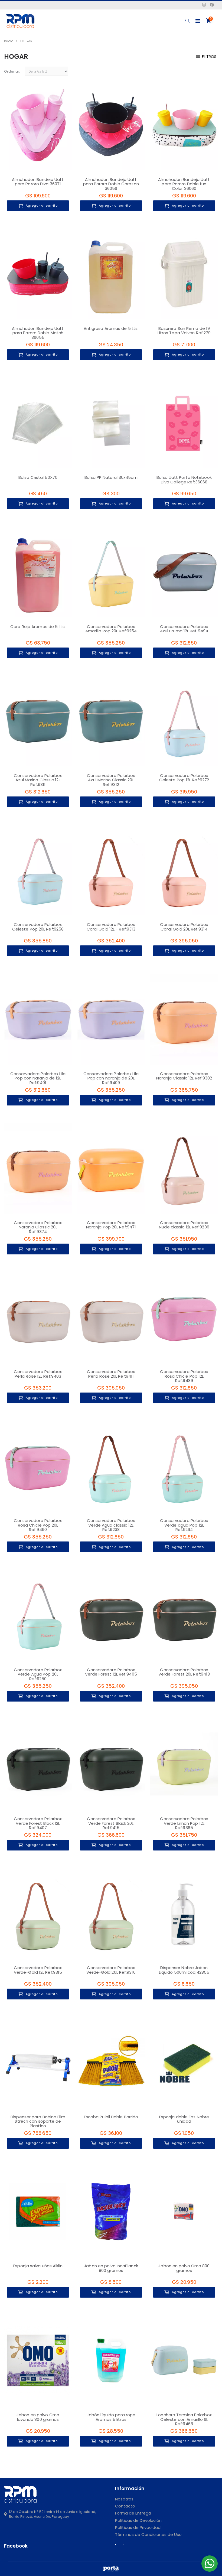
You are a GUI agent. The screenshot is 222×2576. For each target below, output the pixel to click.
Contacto (125, 2506)
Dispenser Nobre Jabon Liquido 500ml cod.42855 (184, 1970)
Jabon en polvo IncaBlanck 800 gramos (111, 2268)
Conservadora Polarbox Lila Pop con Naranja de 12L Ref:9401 (38, 1078)
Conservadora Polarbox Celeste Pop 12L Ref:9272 (184, 778)
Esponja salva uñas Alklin (38, 2266)
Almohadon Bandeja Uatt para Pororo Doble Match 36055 (38, 333)
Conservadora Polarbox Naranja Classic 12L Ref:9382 (184, 1076)
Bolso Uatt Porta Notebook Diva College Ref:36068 (184, 480)
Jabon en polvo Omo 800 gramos (184, 2268)
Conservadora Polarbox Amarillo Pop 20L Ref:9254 (111, 629)
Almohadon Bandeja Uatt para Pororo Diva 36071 (38, 182)
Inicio (9, 41)
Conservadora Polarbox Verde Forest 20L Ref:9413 (184, 1672)
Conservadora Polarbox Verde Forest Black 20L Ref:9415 (111, 1823)
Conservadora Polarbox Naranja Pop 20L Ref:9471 (111, 1225)
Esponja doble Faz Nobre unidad (184, 2119)
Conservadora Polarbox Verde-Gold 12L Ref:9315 (38, 1970)
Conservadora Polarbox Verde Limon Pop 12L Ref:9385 (184, 1823)
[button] (187, 21)
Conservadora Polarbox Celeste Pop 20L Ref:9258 (38, 927)
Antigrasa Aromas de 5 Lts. (111, 328)
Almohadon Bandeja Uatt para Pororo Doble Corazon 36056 (111, 184)
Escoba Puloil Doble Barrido (111, 2117)
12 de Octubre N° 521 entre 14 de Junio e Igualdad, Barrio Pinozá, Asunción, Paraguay (53, 2514)
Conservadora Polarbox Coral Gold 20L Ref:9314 (184, 927)
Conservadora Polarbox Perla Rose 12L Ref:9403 (38, 1374)
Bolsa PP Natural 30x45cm (111, 477)
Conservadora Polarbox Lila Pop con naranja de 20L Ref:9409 (111, 1078)
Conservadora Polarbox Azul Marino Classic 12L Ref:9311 (38, 780)
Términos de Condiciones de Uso (148, 2534)
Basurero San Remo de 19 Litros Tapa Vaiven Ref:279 (184, 331)
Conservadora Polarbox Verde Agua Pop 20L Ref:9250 (38, 1674)
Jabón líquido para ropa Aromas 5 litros (111, 2417)
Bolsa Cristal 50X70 (38, 477)
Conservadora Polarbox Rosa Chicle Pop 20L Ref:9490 (38, 1525)
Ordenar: (12, 71)
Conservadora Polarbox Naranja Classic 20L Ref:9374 (38, 1227)
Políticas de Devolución (138, 2520)
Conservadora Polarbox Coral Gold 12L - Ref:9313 (111, 927)
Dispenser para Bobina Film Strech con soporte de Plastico (38, 2121)
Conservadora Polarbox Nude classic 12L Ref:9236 (184, 1225)
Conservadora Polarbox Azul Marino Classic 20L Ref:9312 (111, 780)
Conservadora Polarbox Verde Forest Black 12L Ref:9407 (38, 1823)
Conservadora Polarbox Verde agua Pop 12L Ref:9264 (184, 1525)
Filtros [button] (209, 57)
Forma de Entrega (133, 2513)
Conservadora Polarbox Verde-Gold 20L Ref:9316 (111, 1970)
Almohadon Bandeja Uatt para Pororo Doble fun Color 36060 (184, 184)
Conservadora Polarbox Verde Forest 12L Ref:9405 (111, 1672)
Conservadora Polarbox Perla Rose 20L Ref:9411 (111, 1374)
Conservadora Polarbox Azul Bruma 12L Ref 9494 (184, 629)
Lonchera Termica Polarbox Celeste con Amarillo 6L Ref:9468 (184, 2419)
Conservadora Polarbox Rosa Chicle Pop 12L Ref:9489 (184, 1376)
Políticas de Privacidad (138, 2527)
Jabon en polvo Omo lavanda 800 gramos (38, 2417)
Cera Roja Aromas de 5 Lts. (38, 627)
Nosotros (124, 2499)
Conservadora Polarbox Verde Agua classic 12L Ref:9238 (111, 1525)
